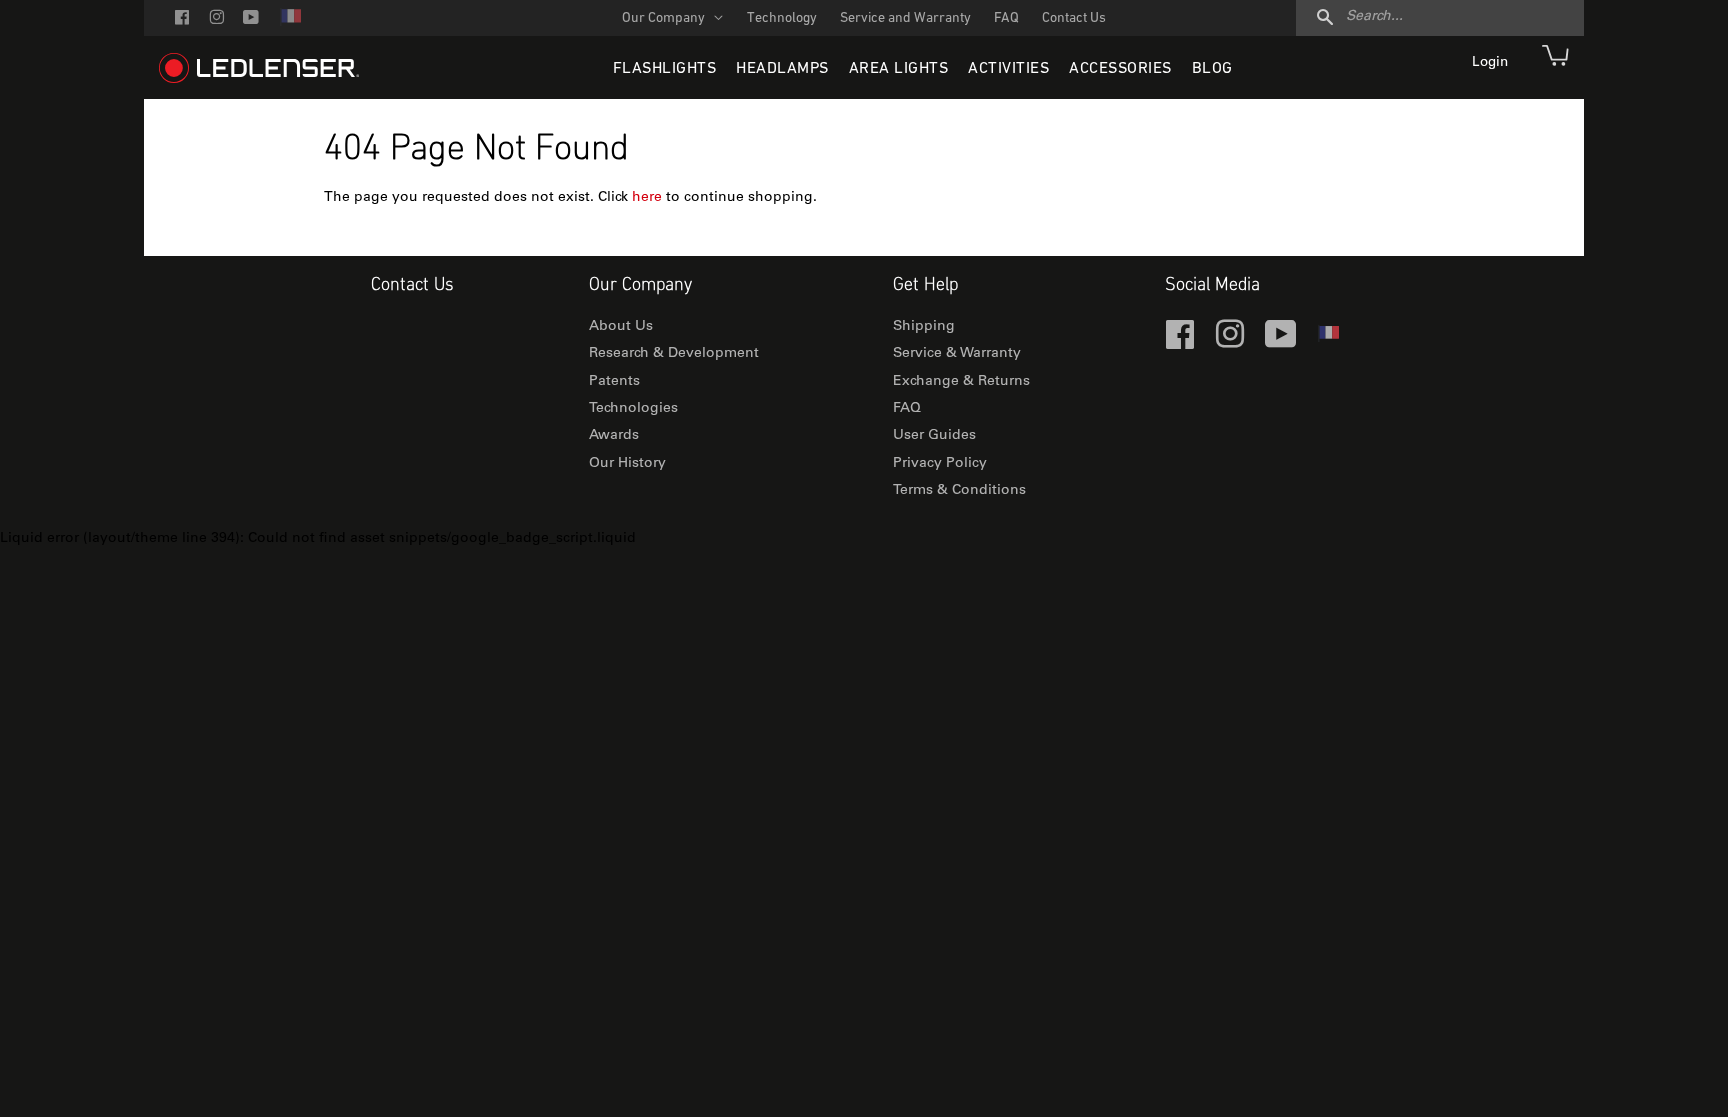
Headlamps (782, 69)
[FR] (290, 22)
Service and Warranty (905, 18)
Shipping (924, 327)
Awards (614, 436)
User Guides (934, 436)
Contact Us (1074, 18)
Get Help (925, 285)
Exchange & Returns (961, 382)
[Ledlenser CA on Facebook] (182, 19)
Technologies (633, 409)
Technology (782, 18)
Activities (1008, 69)
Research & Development (674, 354)
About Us (621, 327)
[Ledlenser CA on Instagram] (216, 19)
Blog (1212, 69)
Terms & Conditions (959, 491)
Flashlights (665, 69)
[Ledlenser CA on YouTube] (251, 19)
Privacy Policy (940, 464)
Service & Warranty (957, 354)
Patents (614, 382)
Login (1492, 63)
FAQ (1006, 18)
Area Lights (899, 69)
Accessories (1120, 69)
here (647, 198)
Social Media (1212, 285)
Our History (627, 464)
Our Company (665, 18)
